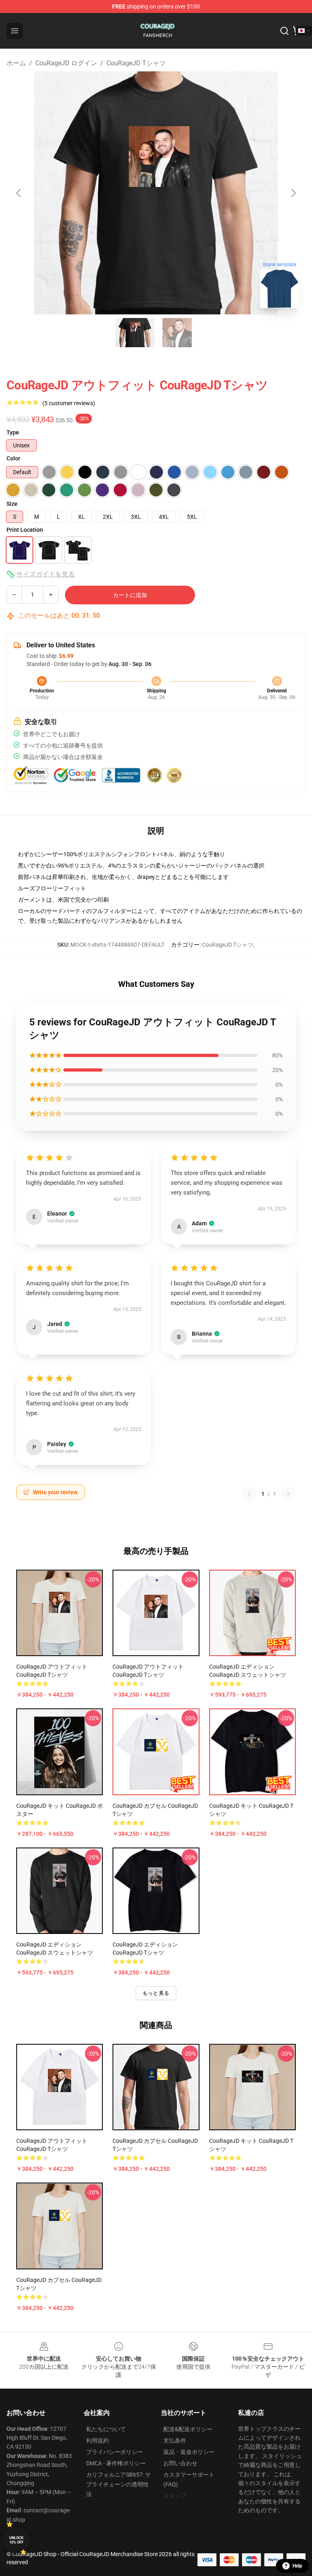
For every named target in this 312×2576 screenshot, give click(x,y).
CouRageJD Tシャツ (136, 63)
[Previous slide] (19, 193)
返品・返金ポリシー (189, 2452)
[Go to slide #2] (177, 333)
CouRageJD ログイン (66, 63)
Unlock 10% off (16, 2540)
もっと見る (156, 1993)
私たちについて (106, 2429)
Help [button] (297, 2566)
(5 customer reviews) (69, 403)
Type (13, 432)
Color (13, 458)
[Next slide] (293, 193)
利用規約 (97, 2441)
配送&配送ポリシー (188, 2429)
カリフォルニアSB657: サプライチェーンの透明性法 (118, 2484)
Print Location (25, 530)
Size (12, 504)
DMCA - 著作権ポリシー (116, 2463)
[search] (284, 31)
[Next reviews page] (288, 1494)
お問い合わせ (180, 2463)
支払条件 (175, 2441)
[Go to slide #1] (135, 333)
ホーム (16, 63)
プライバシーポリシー (115, 2452)
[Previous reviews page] (249, 1494)
